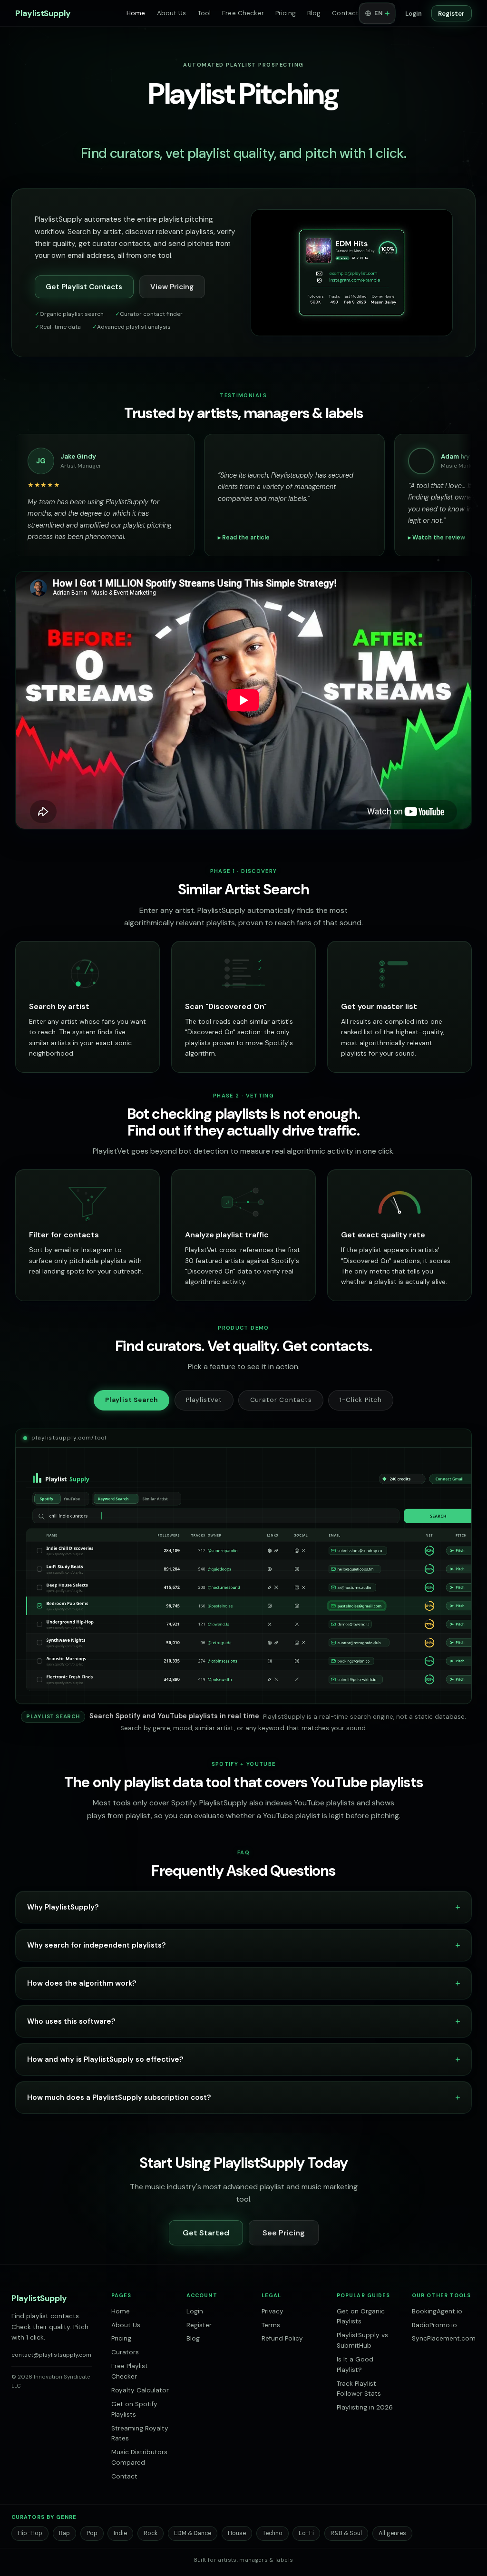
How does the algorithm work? (82, 1983)
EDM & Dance (193, 2533)
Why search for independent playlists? (97, 1945)
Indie (120, 2533)
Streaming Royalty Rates (140, 2434)
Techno (273, 2533)
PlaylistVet (204, 1400)
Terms (271, 2325)
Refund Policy (282, 2338)
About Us (172, 13)
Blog (314, 13)
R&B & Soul (346, 2533)
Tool (205, 13)
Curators (125, 2352)
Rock (151, 2533)
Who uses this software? (71, 2021)
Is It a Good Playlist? (355, 2365)
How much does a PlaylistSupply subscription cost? (119, 2097)
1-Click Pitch (361, 1400)
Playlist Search (131, 1400)
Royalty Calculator (140, 2390)
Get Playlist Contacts (84, 287)
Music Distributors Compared (139, 2457)
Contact (345, 13)
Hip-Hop (30, 2533)
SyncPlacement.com (444, 2338)
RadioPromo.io (434, 2325)
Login (414, 14)
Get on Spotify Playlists (134, 2409)
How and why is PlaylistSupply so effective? (105, 2059)
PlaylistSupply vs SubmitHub (362, 2340)
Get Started (206, 2233)
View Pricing (172, 287)
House (237, 2533)
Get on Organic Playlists (361, 2316)
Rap (64, 2533)
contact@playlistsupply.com (51, 2355)
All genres (392, 2533)
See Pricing (284, 2233)
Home (136, 13)
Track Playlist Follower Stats (359, 2389)
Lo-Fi (306, 2533)
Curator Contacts (281, 1400)
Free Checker (243, 13)
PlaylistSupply (43, 13)
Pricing (286, 13)
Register (451, 14)
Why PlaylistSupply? (63, 1907)
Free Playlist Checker (130, 2371)
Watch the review (36, 538)
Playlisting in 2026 (365, 2407)
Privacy (273, 2311)
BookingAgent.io (437, 2311)
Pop (92, 2533)
